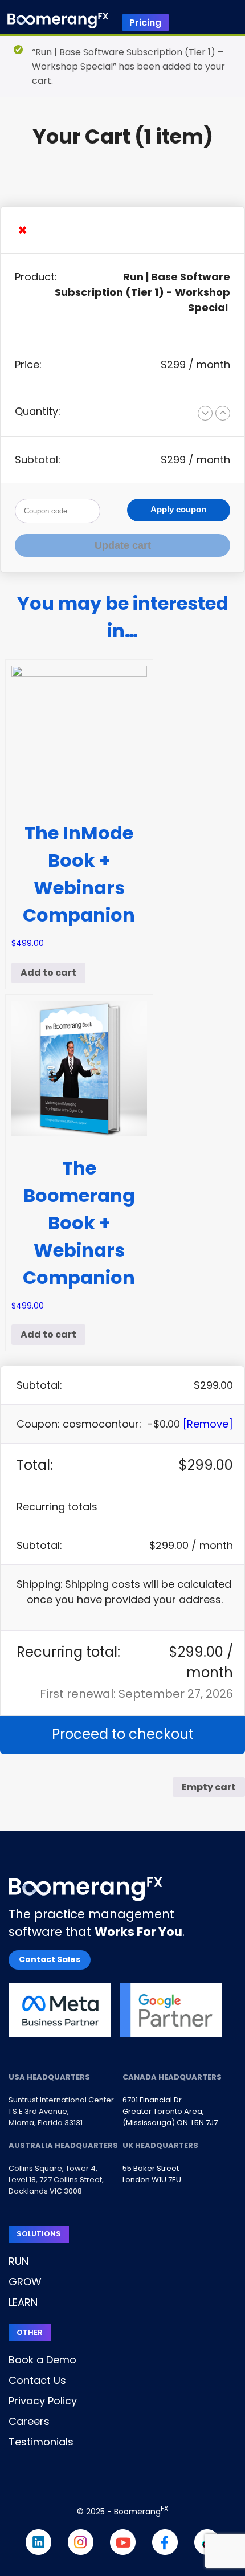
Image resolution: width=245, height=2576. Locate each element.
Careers (29, 2421)
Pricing (145, 23)
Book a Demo (42, 2360)
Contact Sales (50, 1959)
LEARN (23, 2302)
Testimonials (41, 2442)
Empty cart (209, 1787)
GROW (25, 2282)
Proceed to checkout (123, 1734)
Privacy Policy (43, 2401)
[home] (58, 23)
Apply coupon (178, 509)
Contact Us (37, 2380)
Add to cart (48, 973)
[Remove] (208, 1424)
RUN (19, 2261)
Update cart (123, 545)
